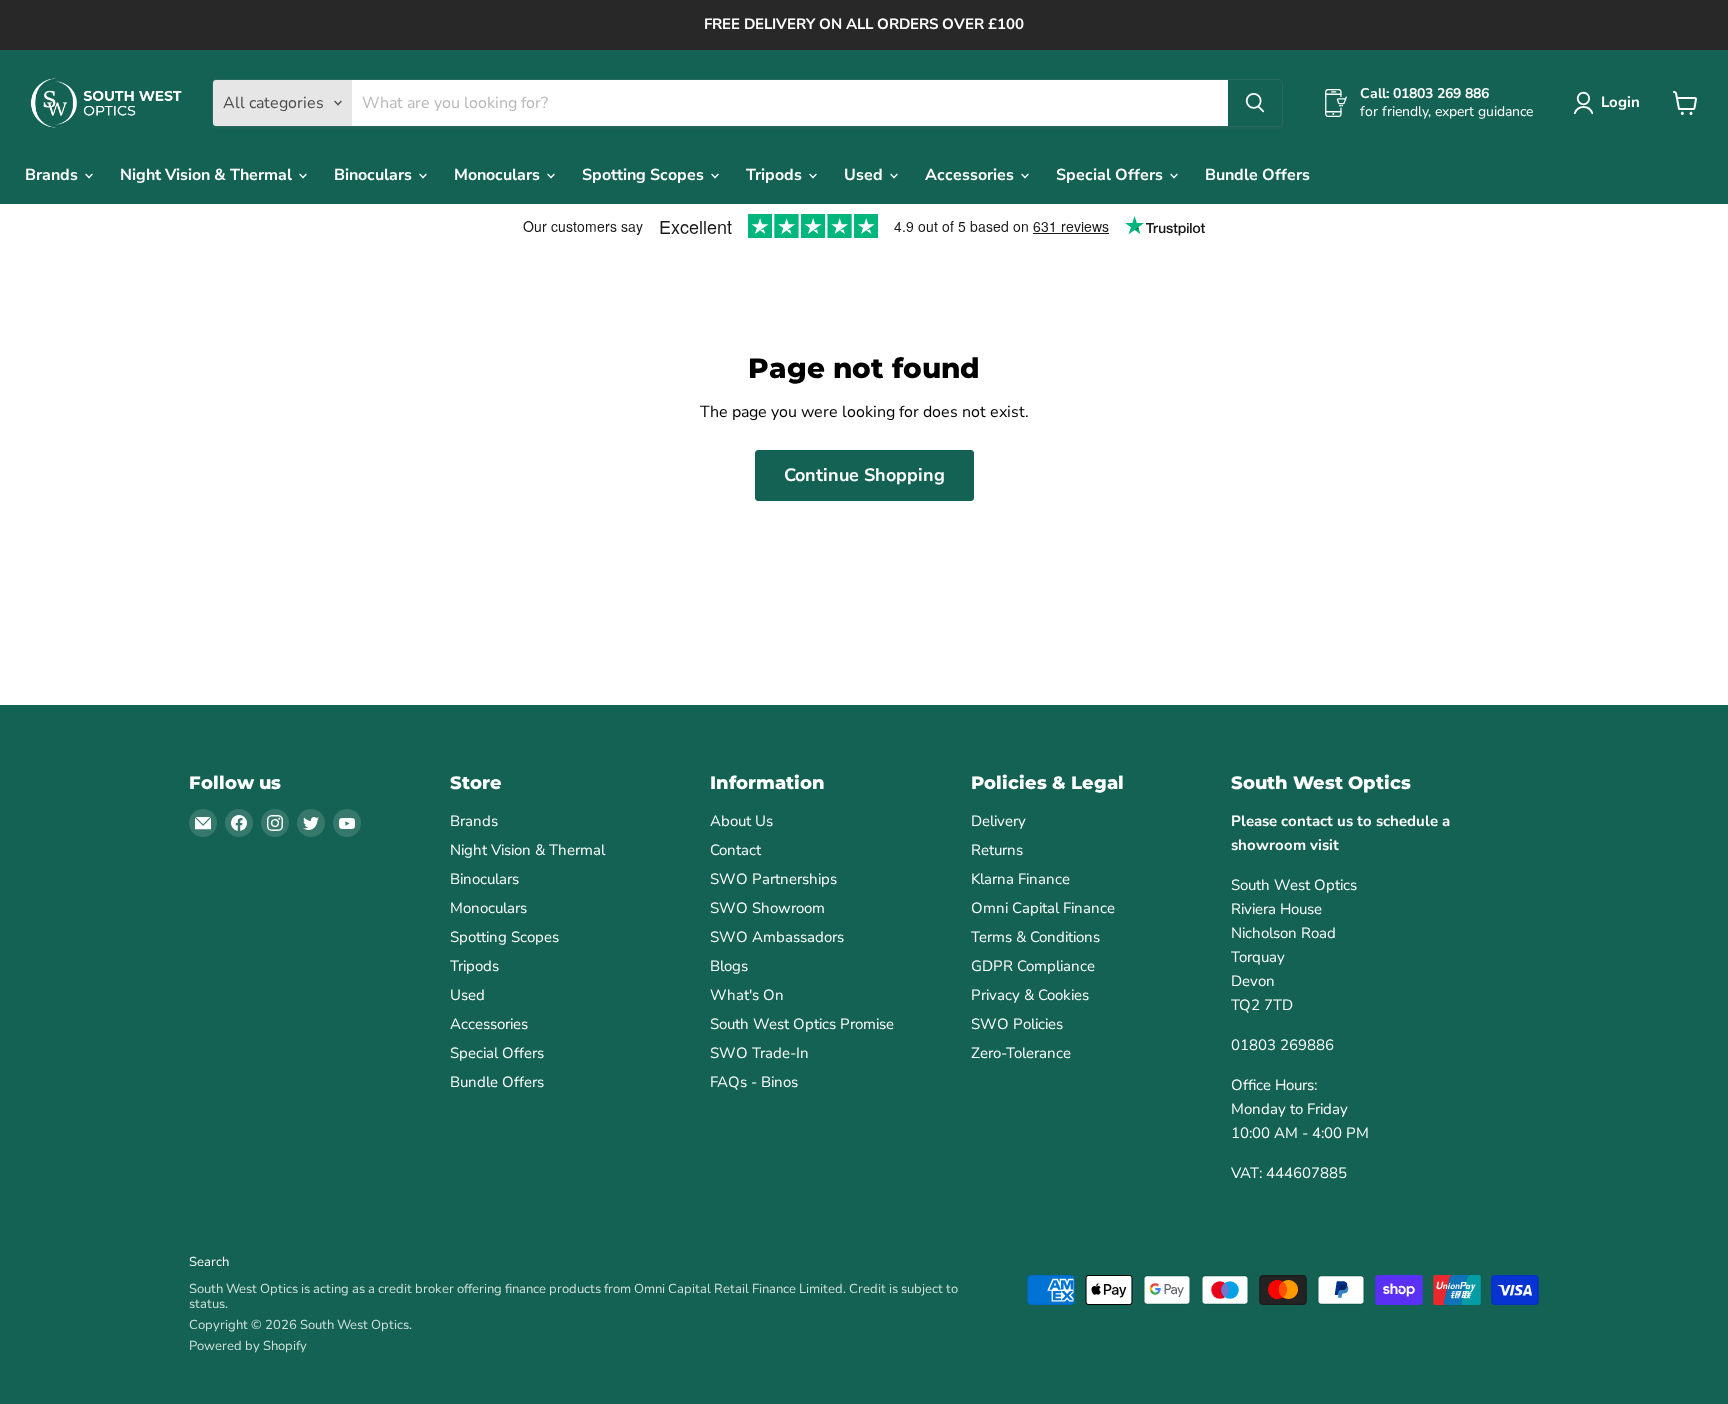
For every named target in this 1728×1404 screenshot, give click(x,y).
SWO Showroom (767, 908)
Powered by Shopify (248, 1346)
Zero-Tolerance (1021, 1053)
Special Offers (1111, 175)
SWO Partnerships (773, 879)
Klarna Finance (1020, 879)
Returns (997, 850)
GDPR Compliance (1033, 966)
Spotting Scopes (645, 175)
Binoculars (375, 175)
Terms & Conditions (1035, 937)
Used (865, 175)
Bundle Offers (1257, 175)
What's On (747, 995)
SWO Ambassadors (777, 937)
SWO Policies (1017, 1024)
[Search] (1255, 103)
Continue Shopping (864, 475)
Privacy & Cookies (1030, 995)
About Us (741, 821)
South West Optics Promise (802, 1024)
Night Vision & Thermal (208, 175)
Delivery (998, 821)
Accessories (971, 175)
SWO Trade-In (759, 1053)
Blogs (729, 966)
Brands (53, 175)
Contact (735, 850)
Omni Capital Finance (1043, 908)
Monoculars (499, 175)
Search (209, 1262)
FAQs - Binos (754, 1082)
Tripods (776, 175)
